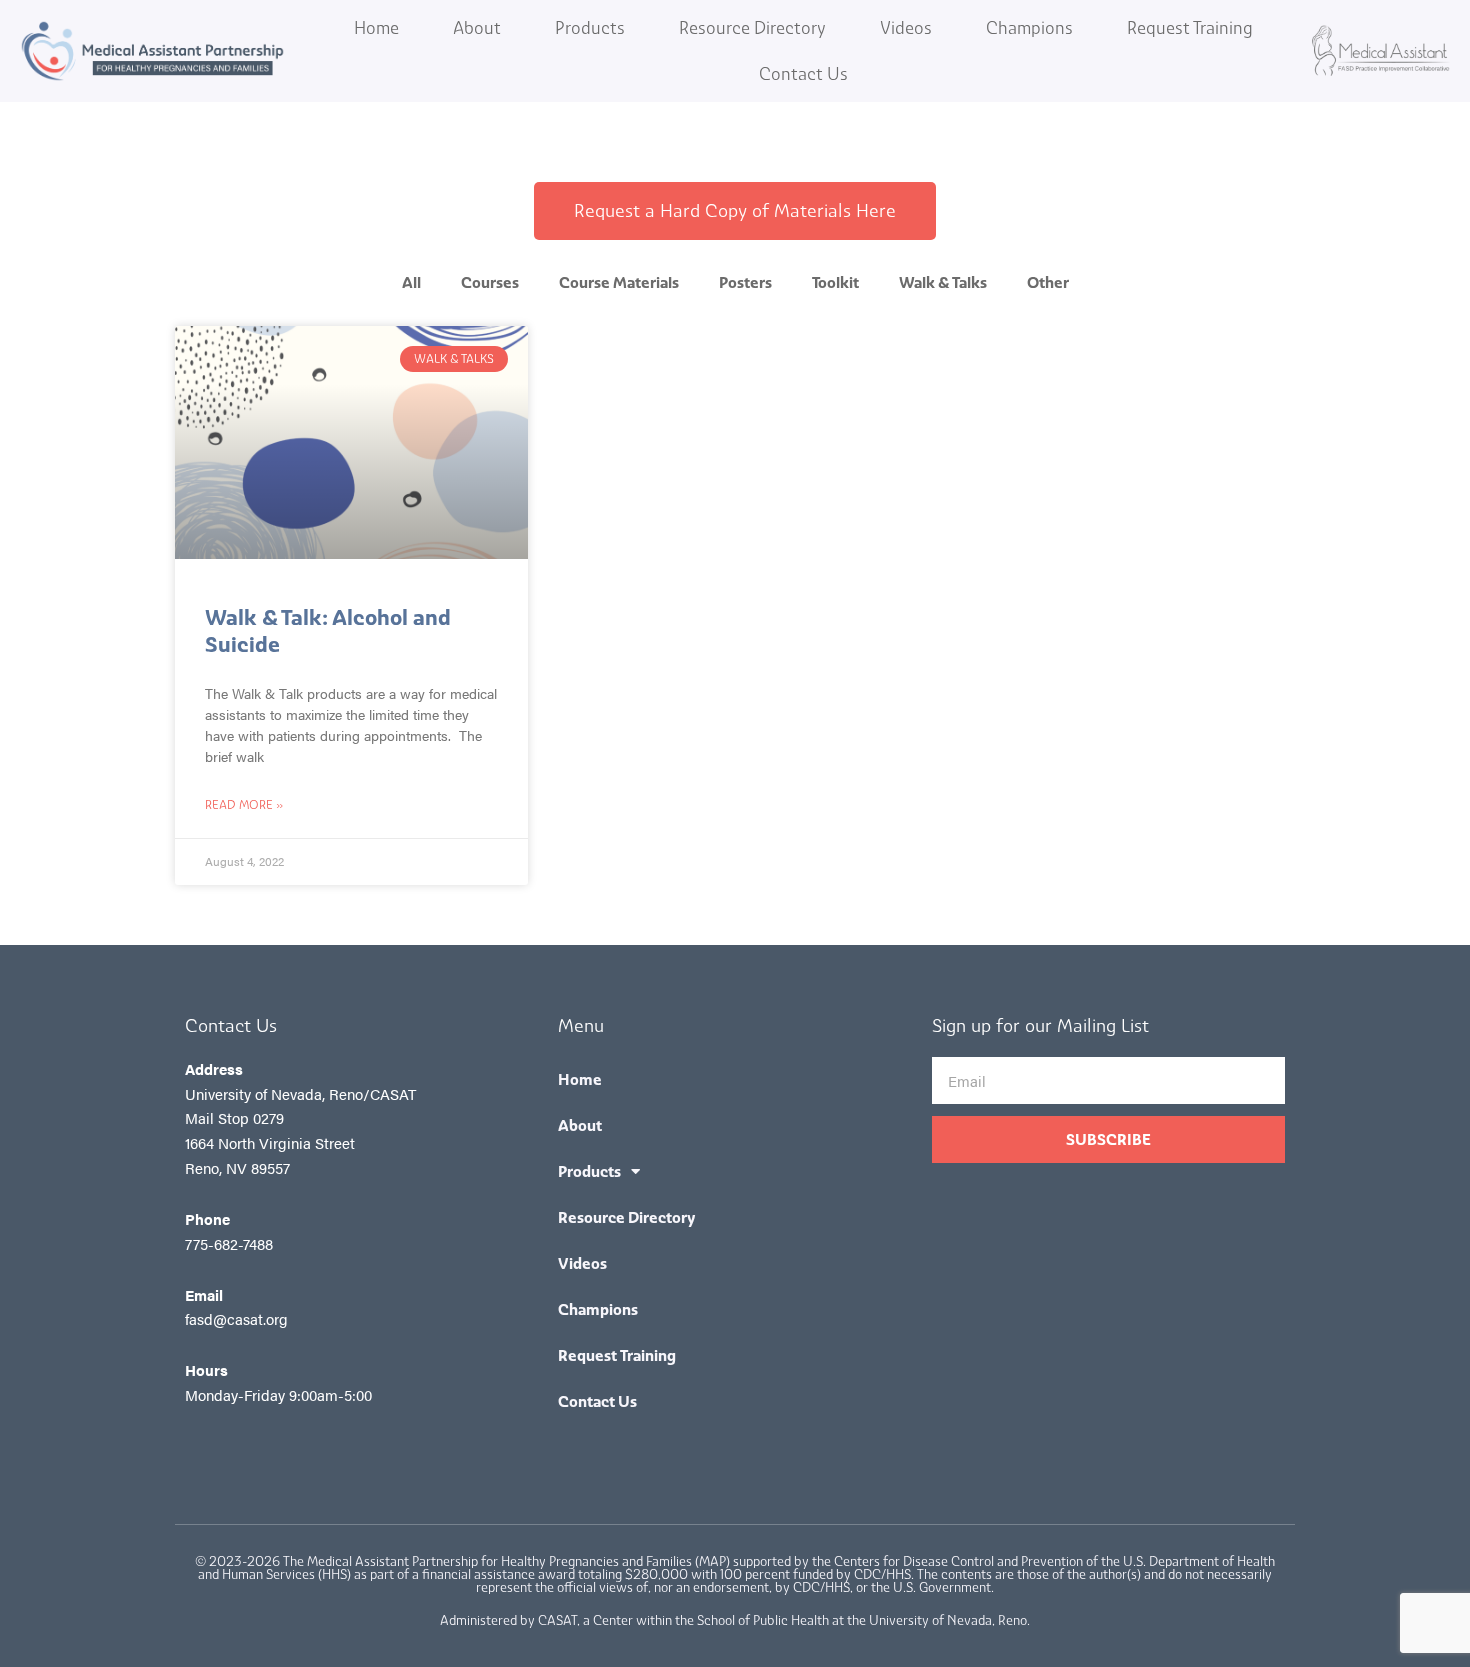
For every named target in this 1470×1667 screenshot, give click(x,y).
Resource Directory (752, 28)
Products (590, 28)
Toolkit (835, 282)
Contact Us (803, 74)
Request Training (1190, 28)
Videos (906, 28)
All (411, 282)
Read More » (244, 805)
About (477, 28)
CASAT (557, 1620)
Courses (490, 282)
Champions (1029, 28)
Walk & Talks (943, 282)
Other (1048, 282)
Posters (745, 282)
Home (376, 28)
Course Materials (619, 282)
